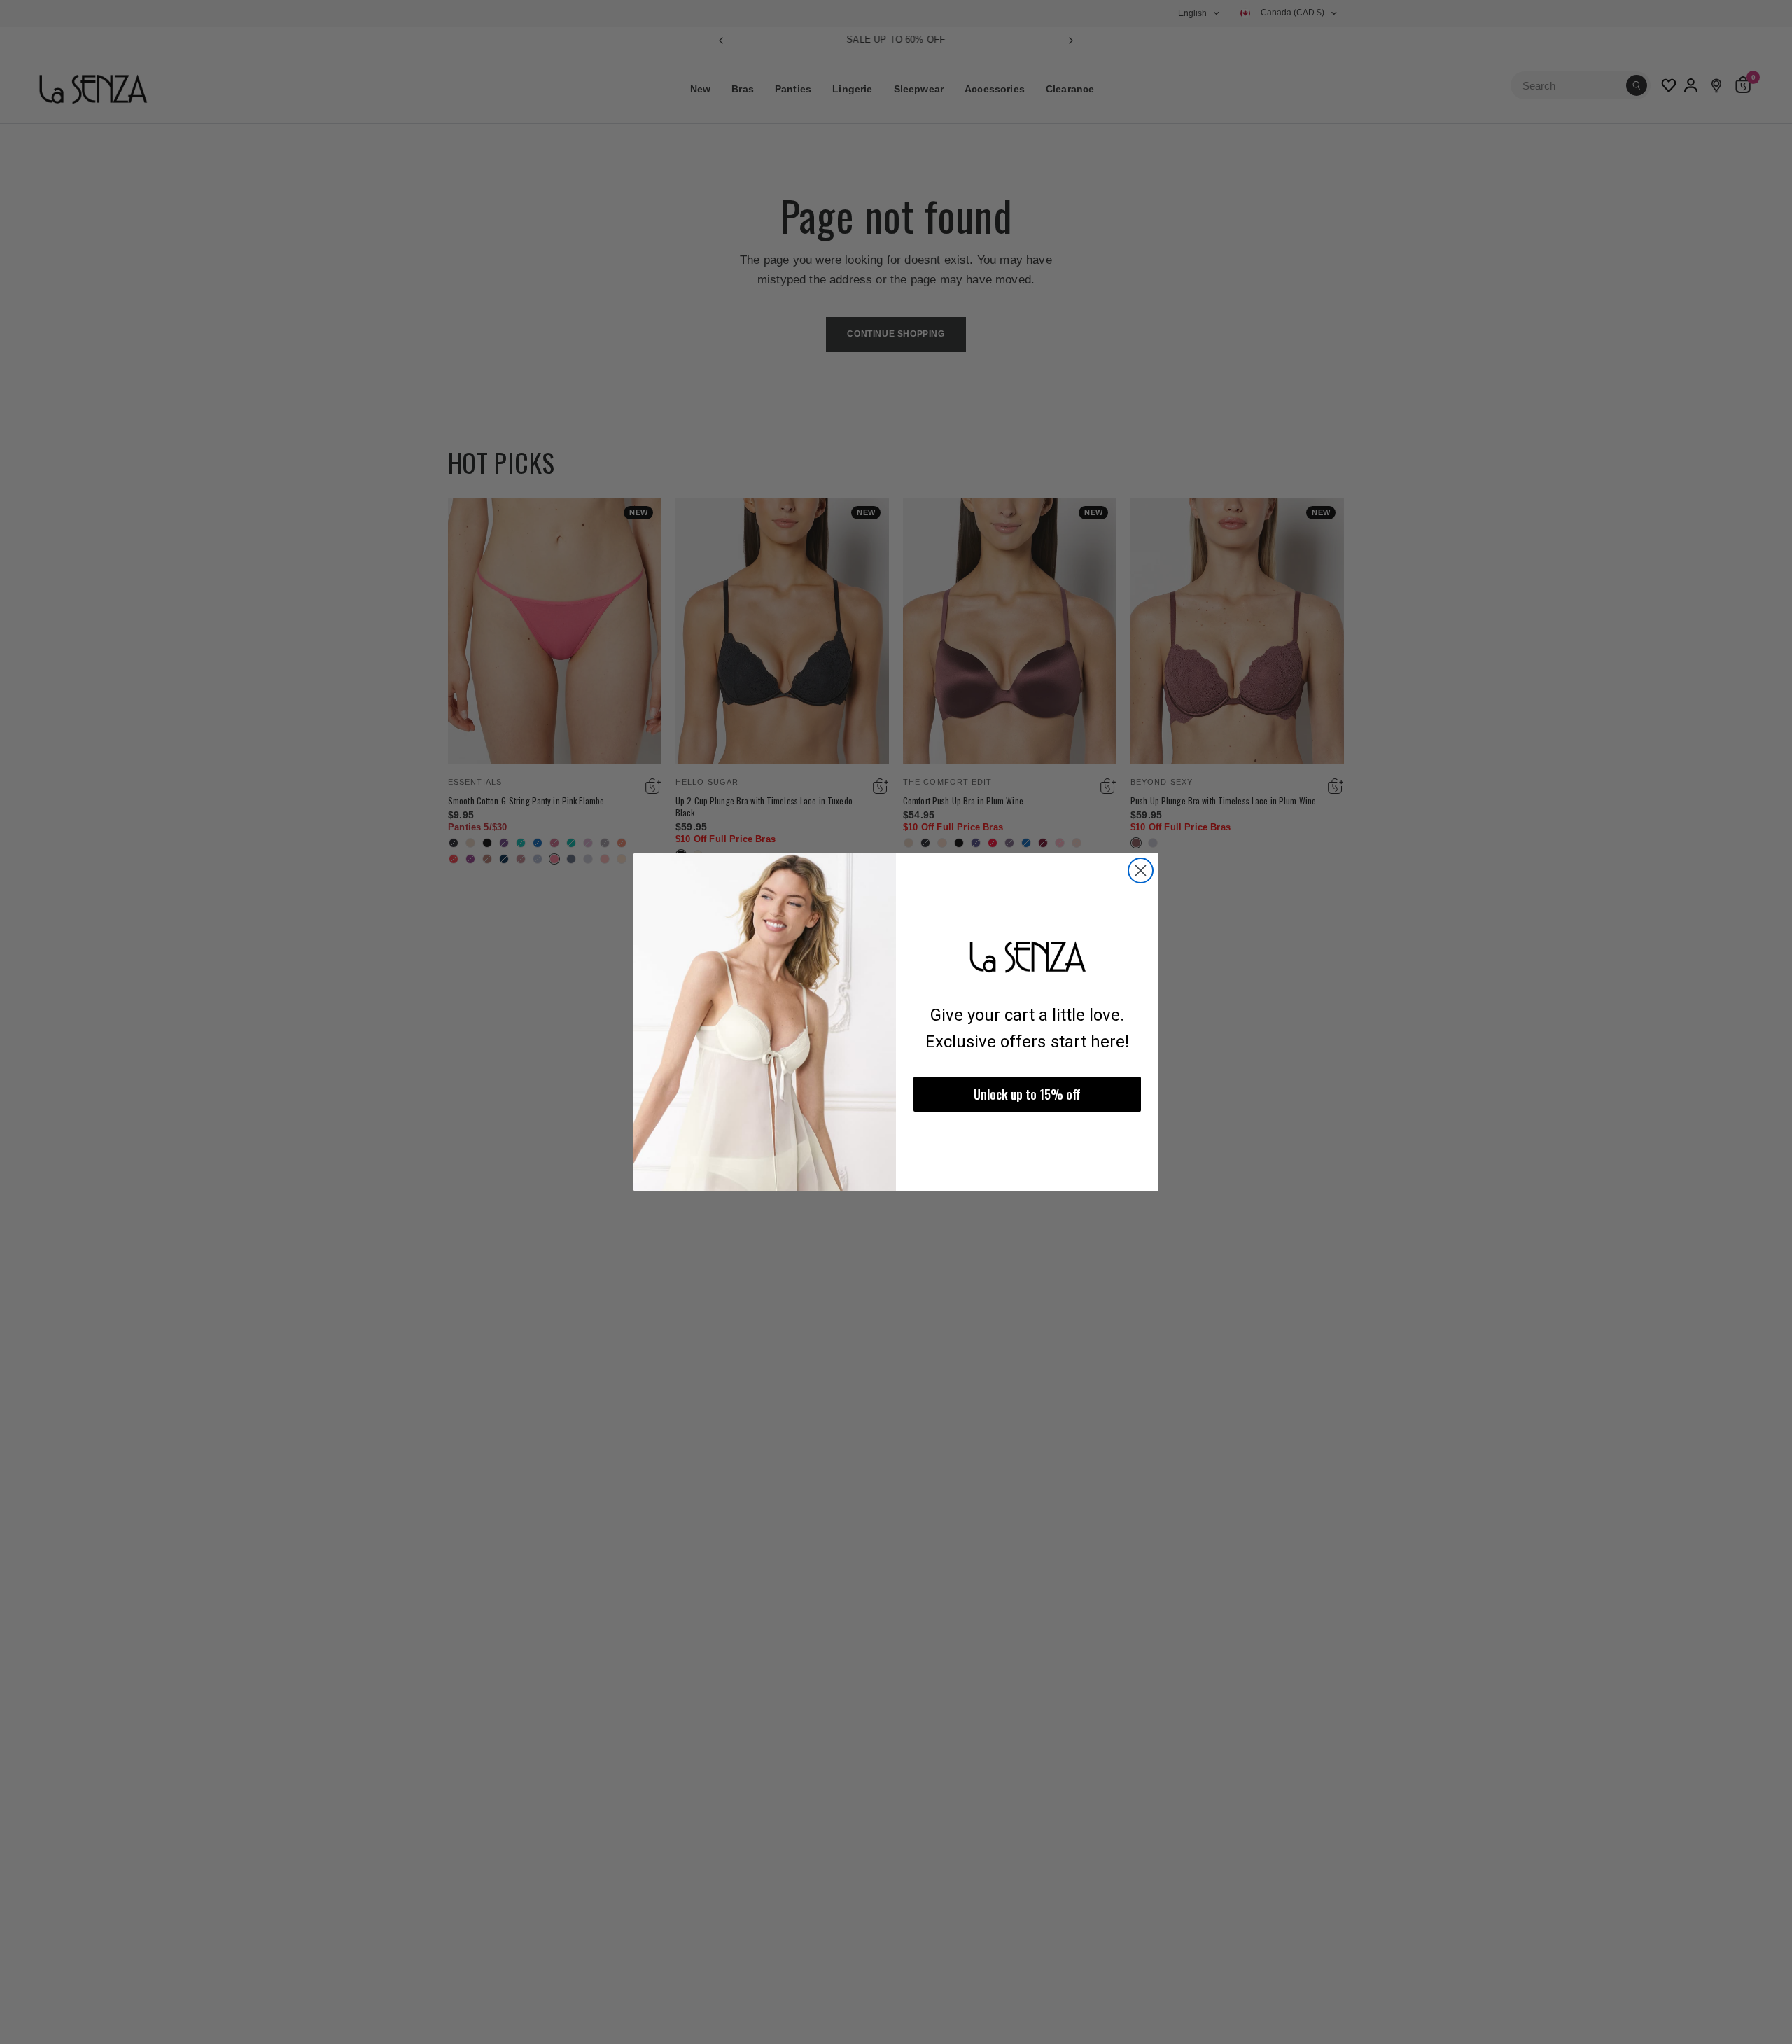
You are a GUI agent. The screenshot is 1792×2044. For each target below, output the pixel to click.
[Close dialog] (1141, 870)
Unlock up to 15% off (1027, 1094)
